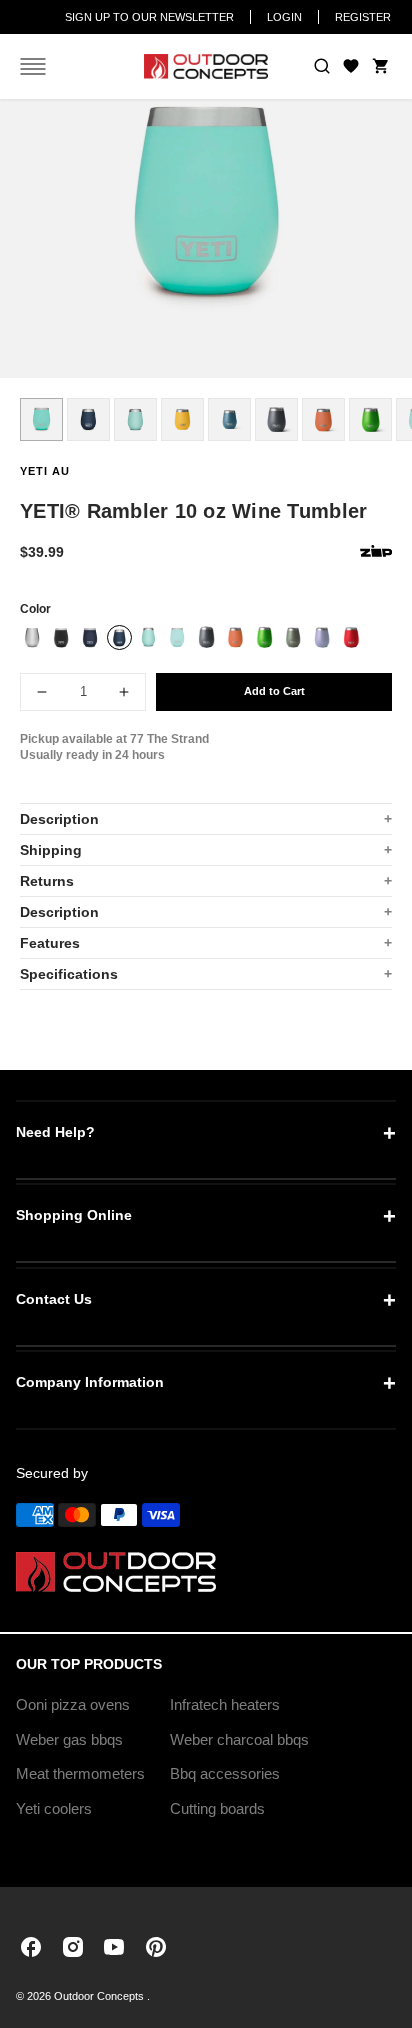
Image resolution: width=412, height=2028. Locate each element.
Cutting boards (217, 1808)
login (284, 17)
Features (50, 943)
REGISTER (363, 17)
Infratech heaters (225, 1704)
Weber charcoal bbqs (239, 1739)
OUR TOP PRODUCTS (89, 1664)
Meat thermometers (80, 1773)
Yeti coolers (54, 1808)
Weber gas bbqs (69, 1739)
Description (59, 819)
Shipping (51, 850)
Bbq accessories (225, 1773)
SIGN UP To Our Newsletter (149, 17)
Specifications (69, 974)
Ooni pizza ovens (73, 1704)
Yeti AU (45, 471)
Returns (47, 881)
